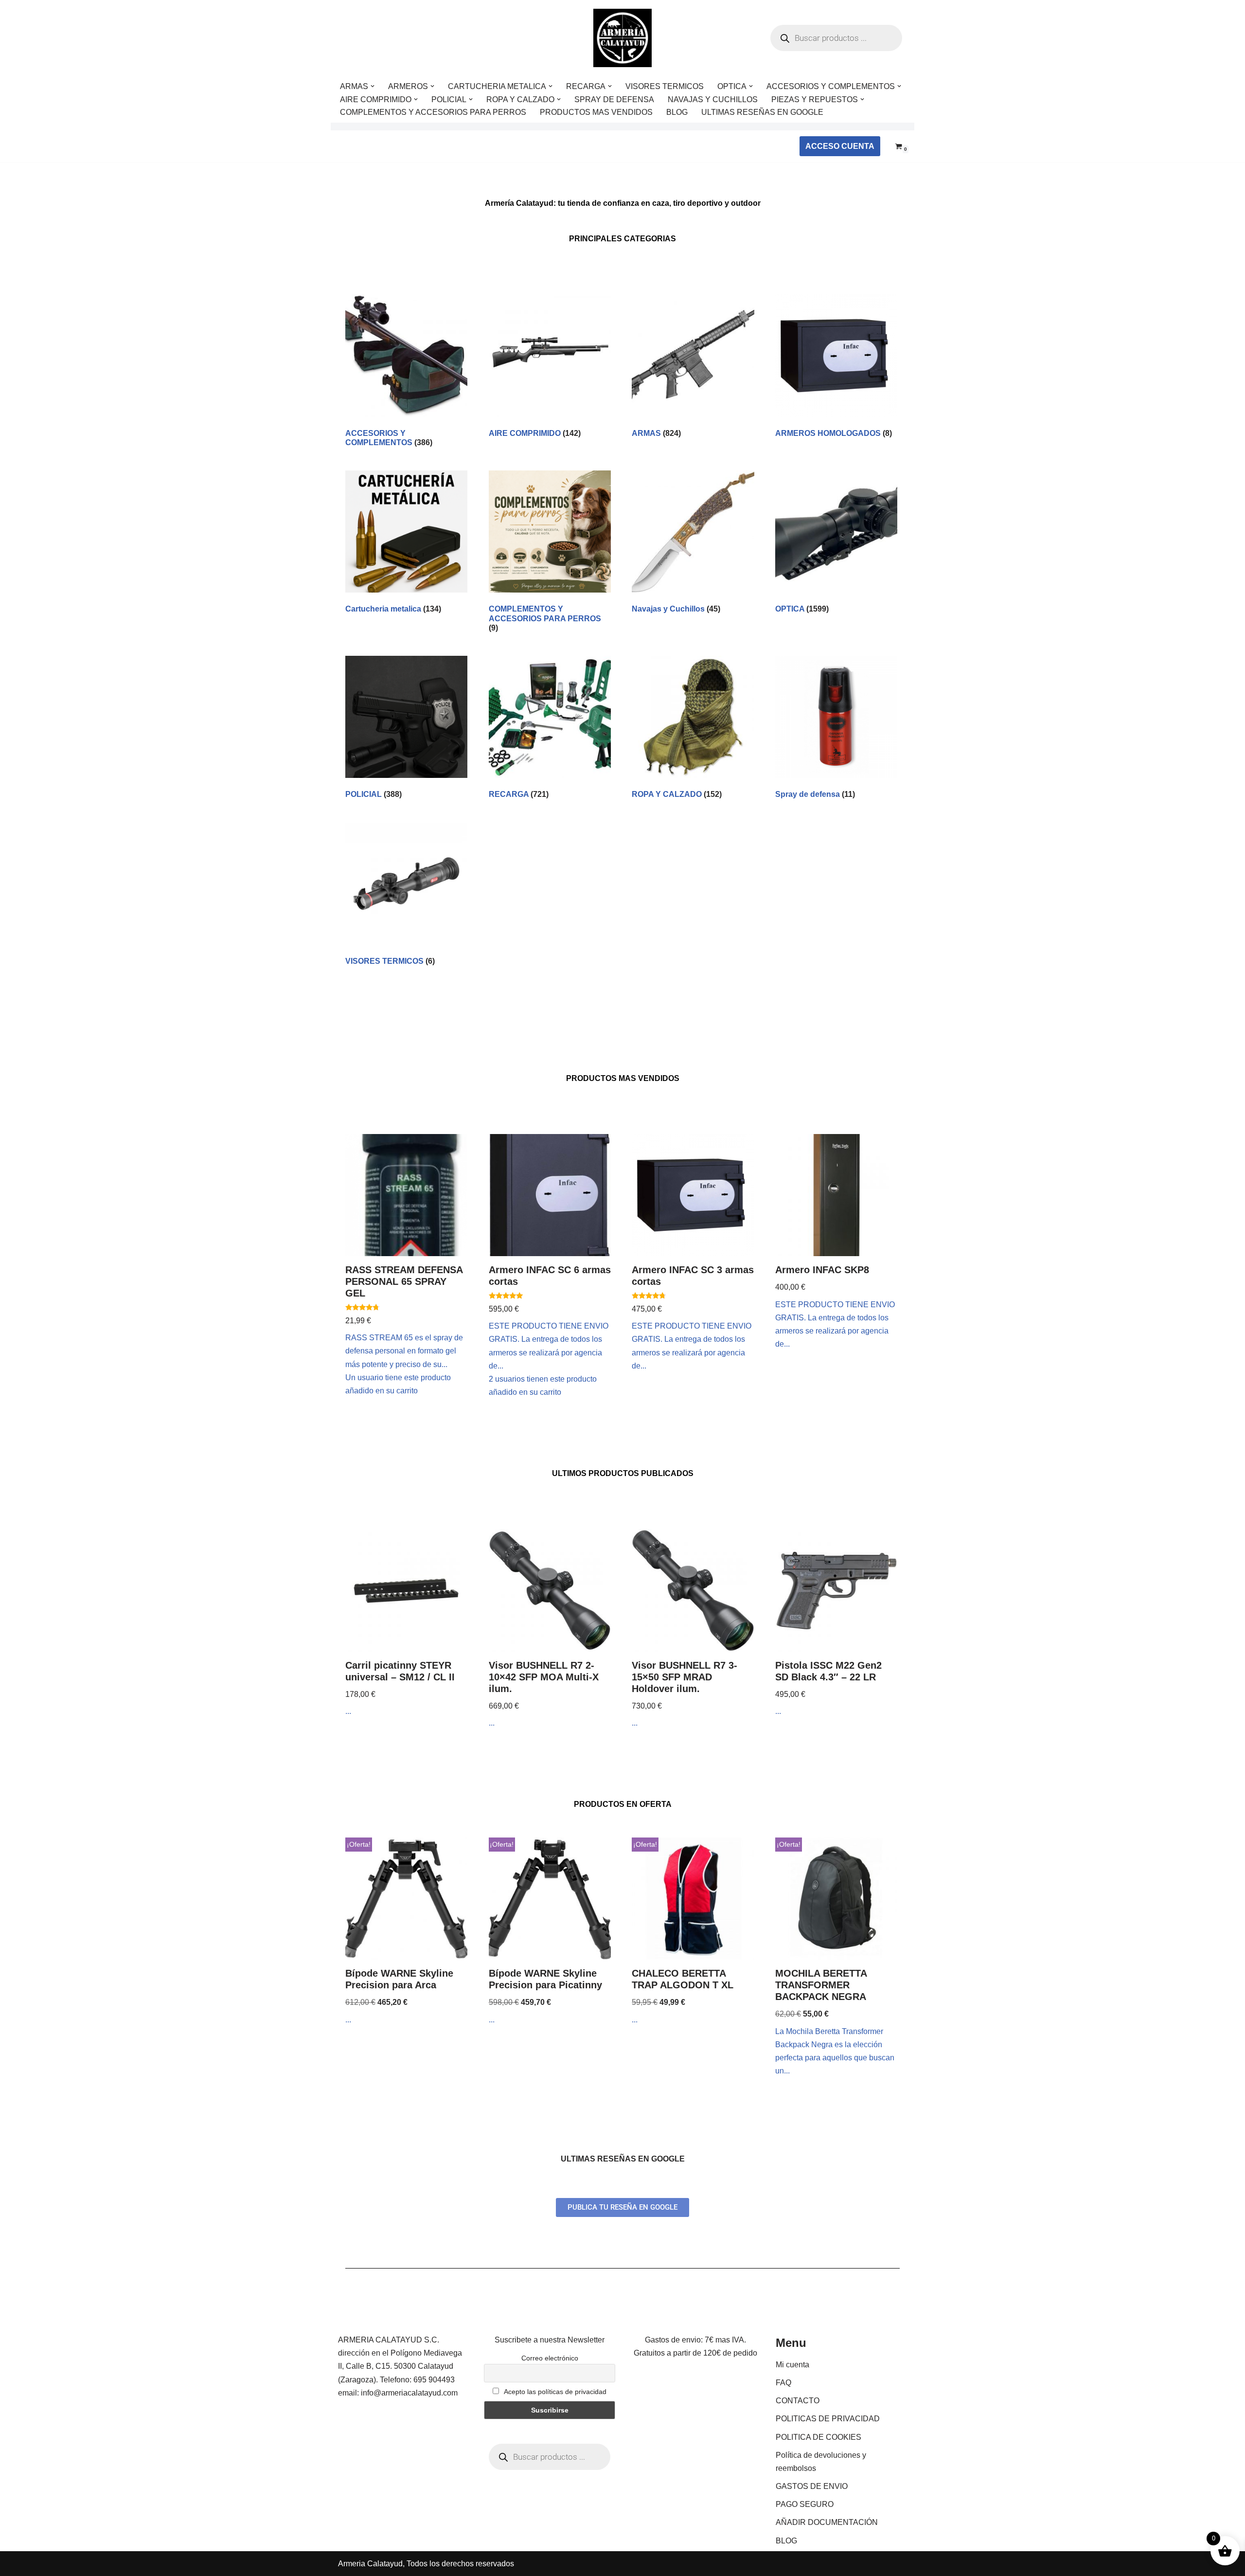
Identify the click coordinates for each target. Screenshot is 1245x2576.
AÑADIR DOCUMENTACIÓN (827, 2522)
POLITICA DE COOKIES (818, 2437)
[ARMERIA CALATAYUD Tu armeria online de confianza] (622, 38)
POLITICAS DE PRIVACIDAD (828, 2419)
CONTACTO (798, 2401)
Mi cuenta (792, 2365)
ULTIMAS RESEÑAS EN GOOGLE (762, 112)
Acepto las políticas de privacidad (554, 2392)
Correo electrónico (550, 2358)
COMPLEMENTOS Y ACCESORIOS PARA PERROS (433, 112)
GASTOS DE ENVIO (812, 2486)
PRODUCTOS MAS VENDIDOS (596, 112)
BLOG (677, 112)
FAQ (783, 2383)
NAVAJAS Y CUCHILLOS (713, 99)
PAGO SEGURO (805, 2504)
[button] (373, 86)
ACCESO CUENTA (840, 146)
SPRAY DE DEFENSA (614, 99)
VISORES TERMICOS (665, 86)
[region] (126, 2500)
